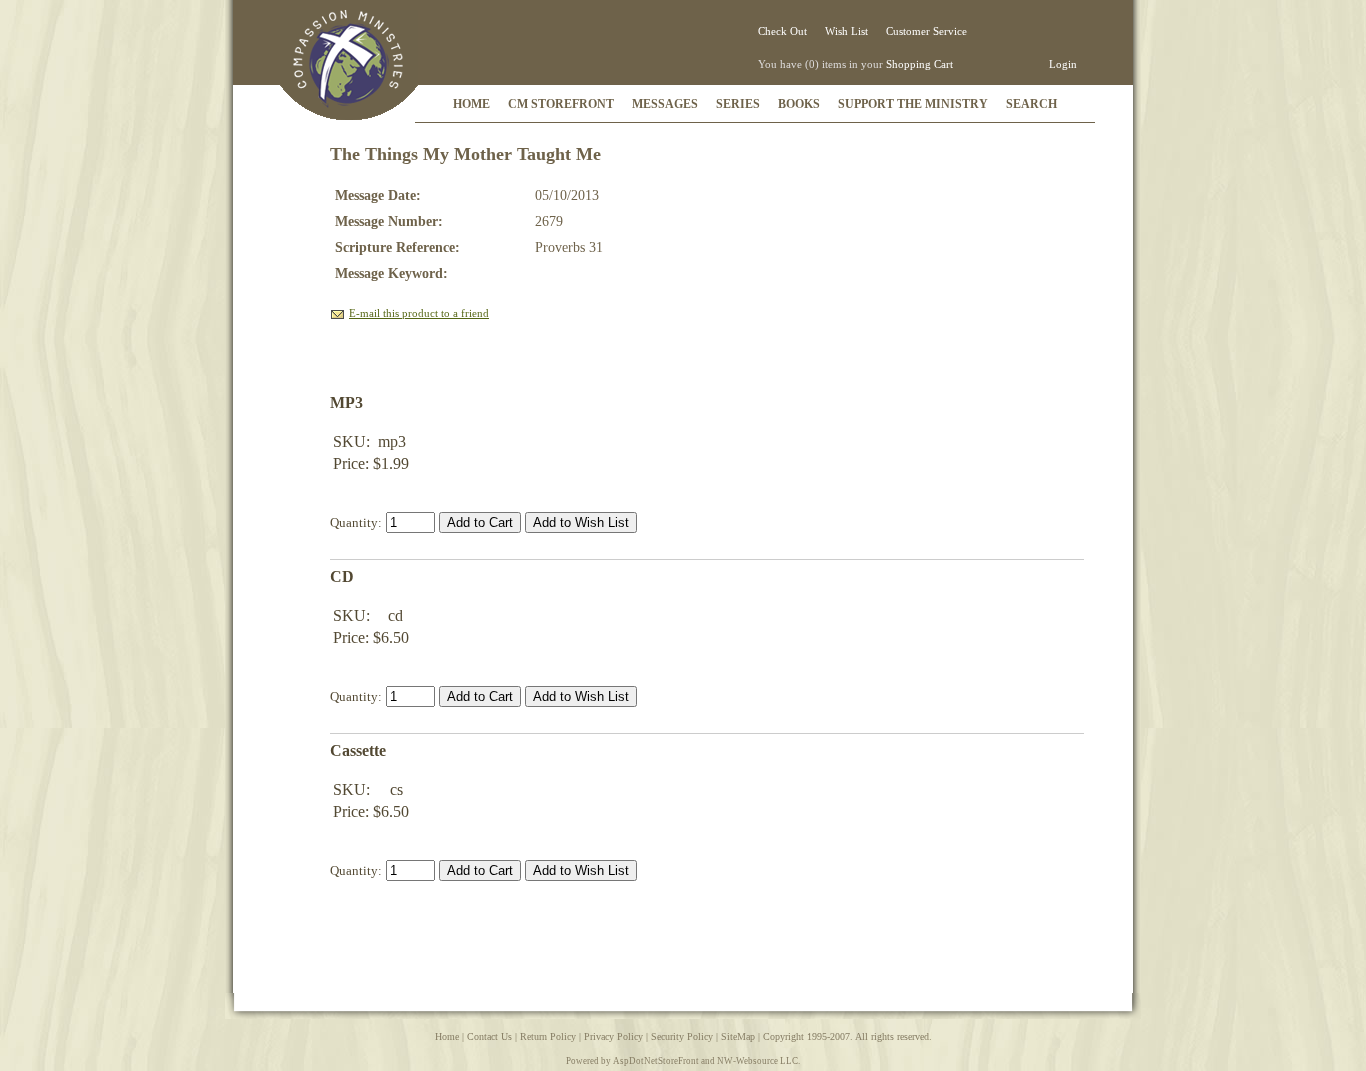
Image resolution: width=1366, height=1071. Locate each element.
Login (1063, 64)
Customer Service (926, 31)
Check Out (782, 31)
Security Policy (682, 1036)
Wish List (846, 31)
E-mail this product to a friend (419, 313)
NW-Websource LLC (757, 1061)
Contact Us (489, 1036)
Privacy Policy (613, 1036)
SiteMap (738, 1036)
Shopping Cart (919, 64)
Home (447, 1036)
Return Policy (548, 1036)
